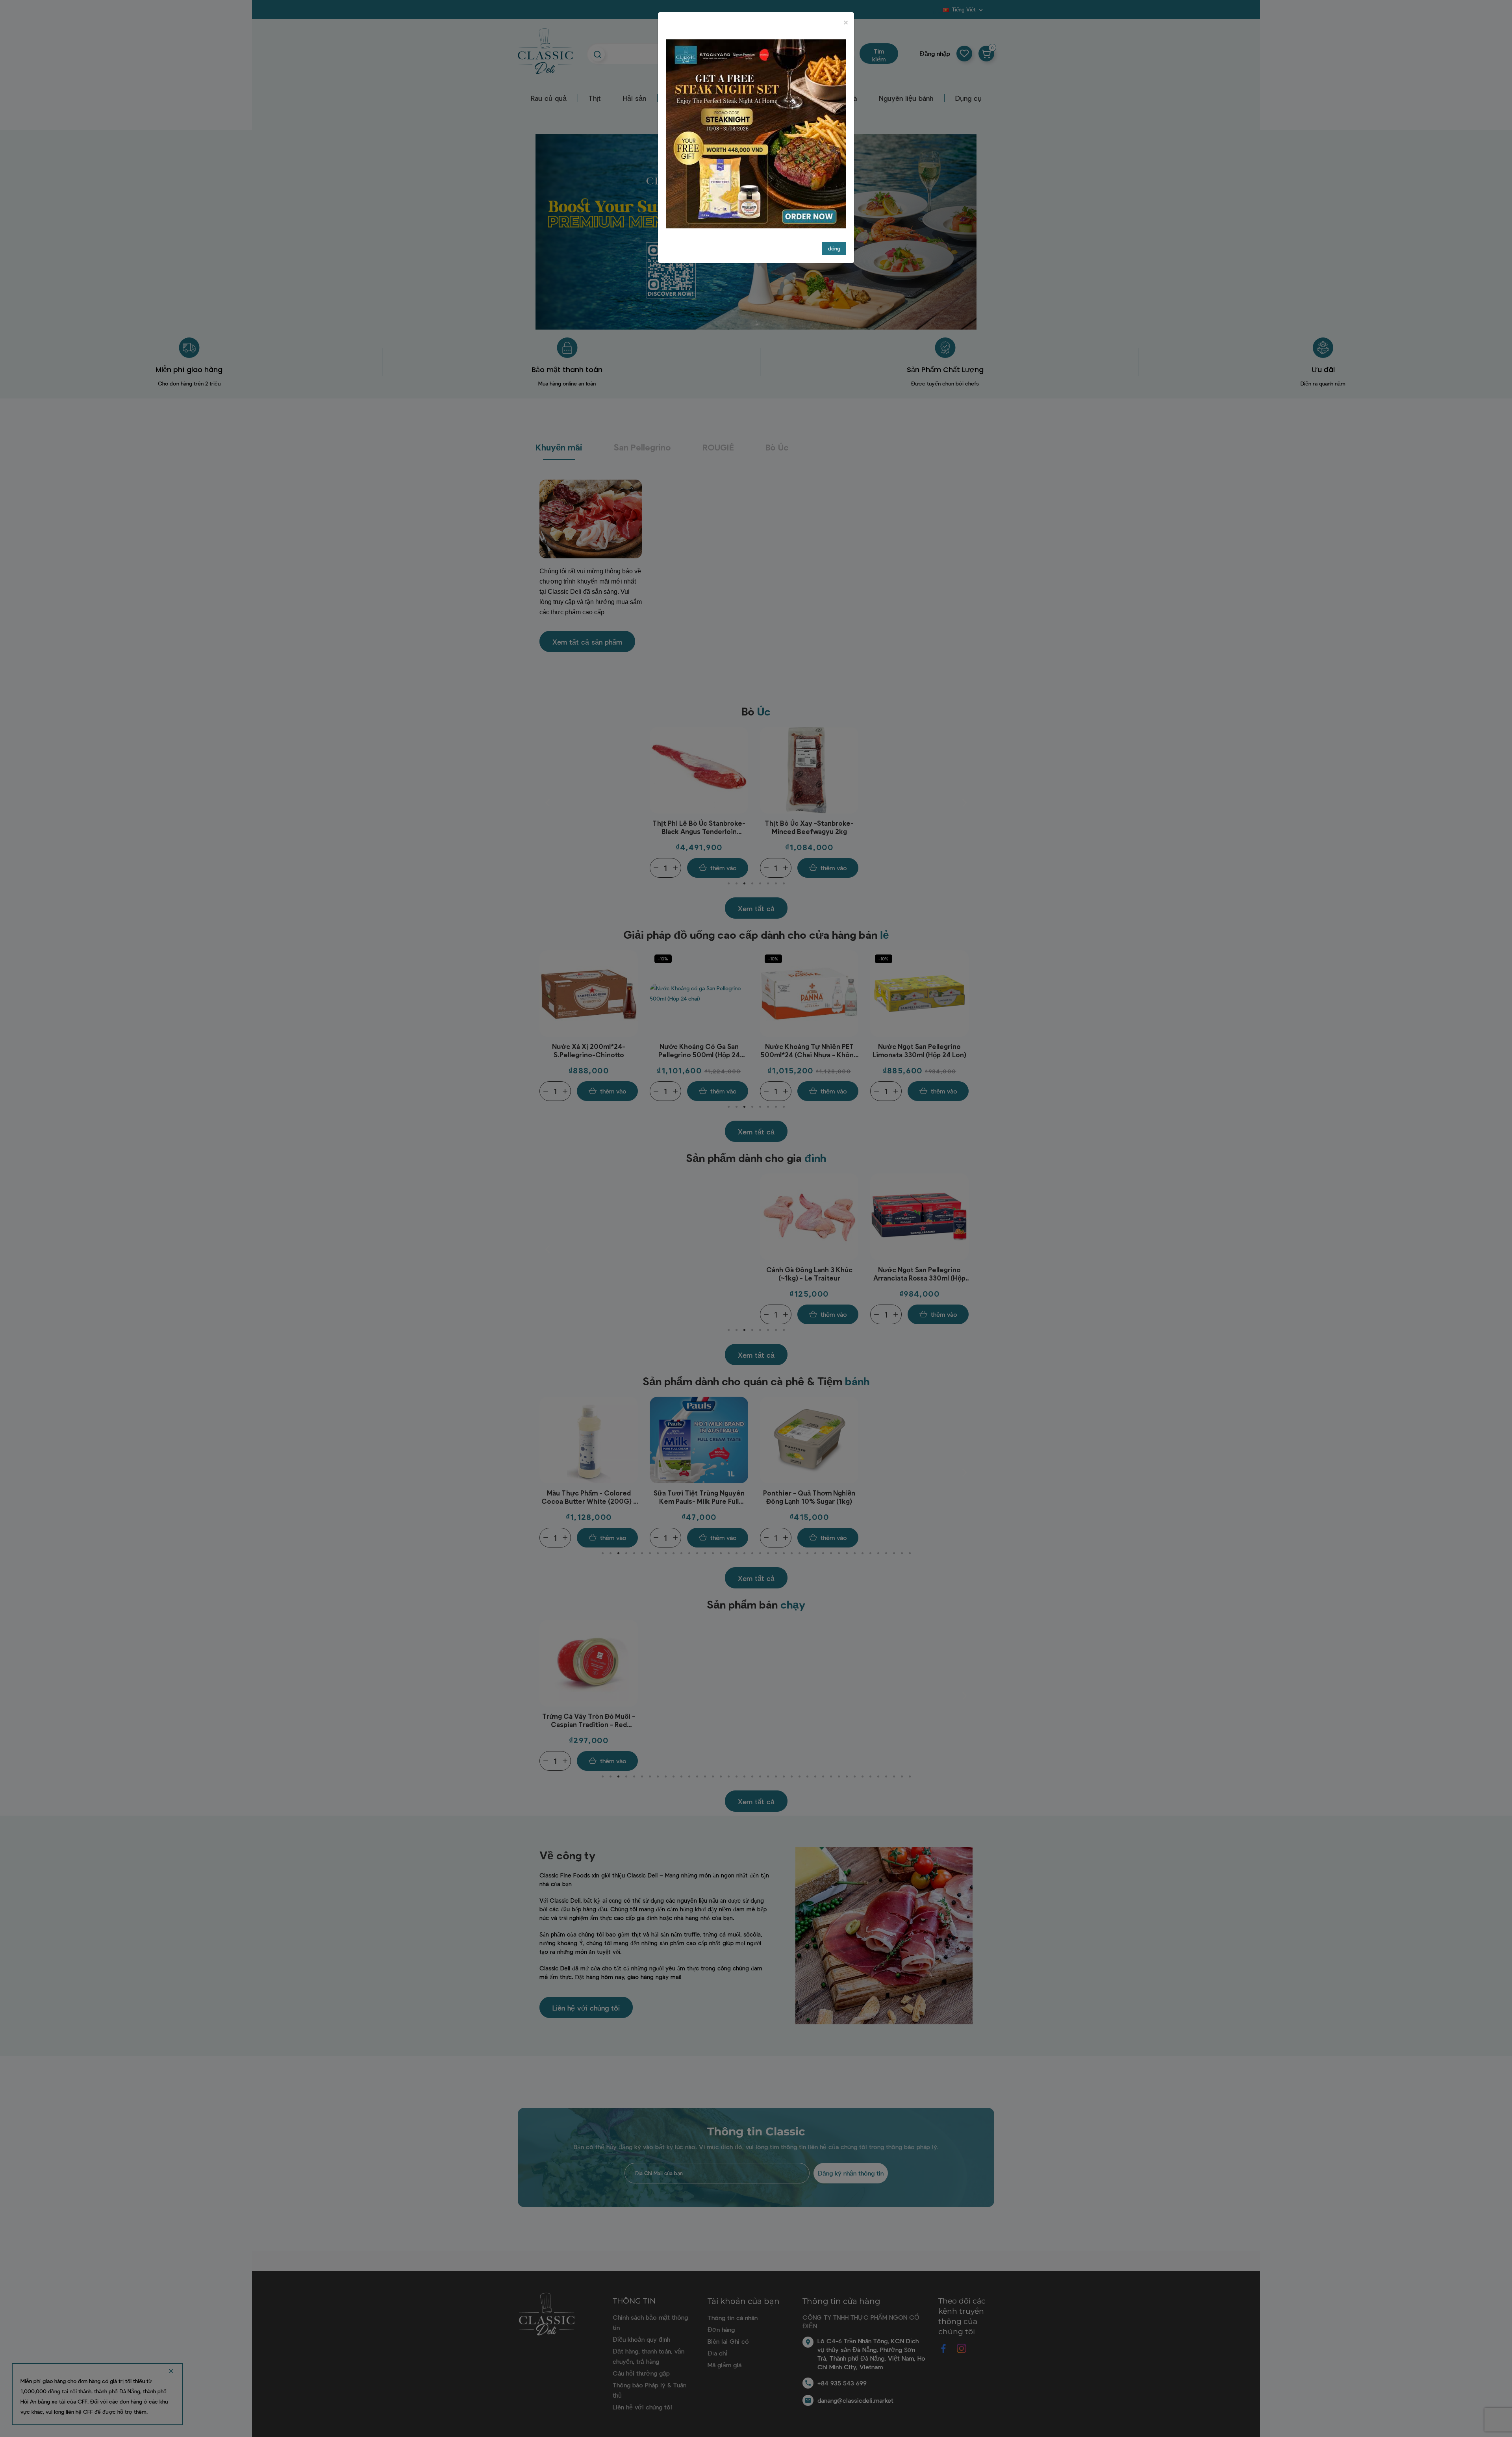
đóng (834, 248)
